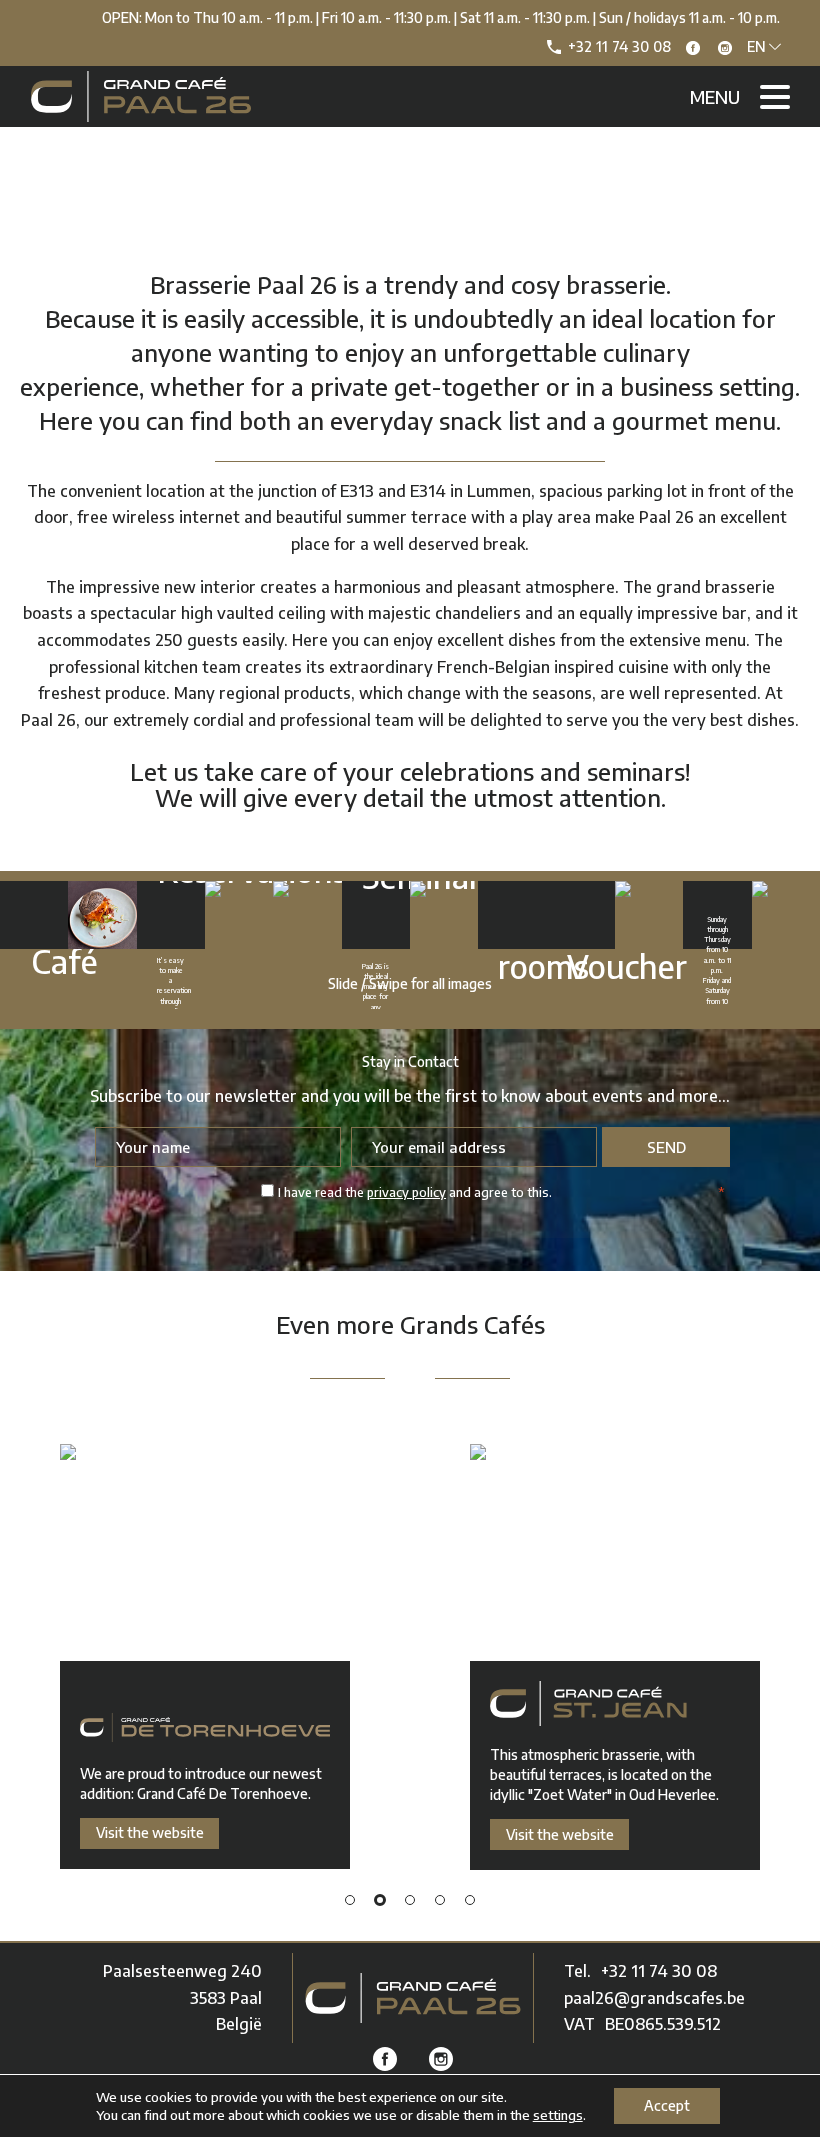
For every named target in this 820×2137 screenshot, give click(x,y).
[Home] (413, 1998)
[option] (205, 1657)
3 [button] (410, 1900)
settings (558, 2115)
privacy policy (406, 1192)
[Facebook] (693, 48)
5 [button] (470, 1900)
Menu (715, 96)
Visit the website (150, 1832)
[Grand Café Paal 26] (141, 96)
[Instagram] (725, 48)
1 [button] (350, 1900)
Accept (667, 2105)
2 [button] (380, 1900)
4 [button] (440, 1900)
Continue (34, 914)
